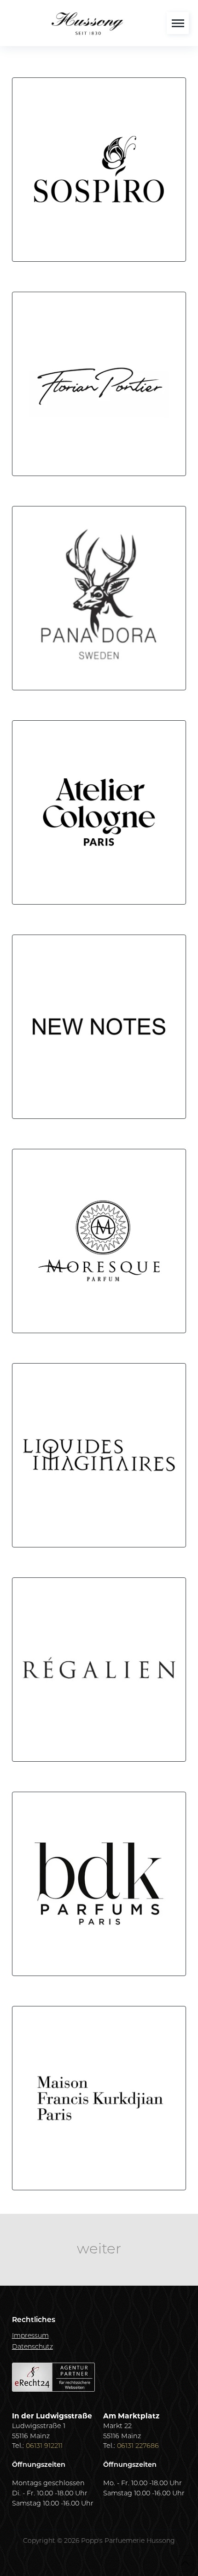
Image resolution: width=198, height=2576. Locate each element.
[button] (178, 23)
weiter (99, 2250)
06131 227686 (138, 2446)
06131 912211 (44, 2446)
